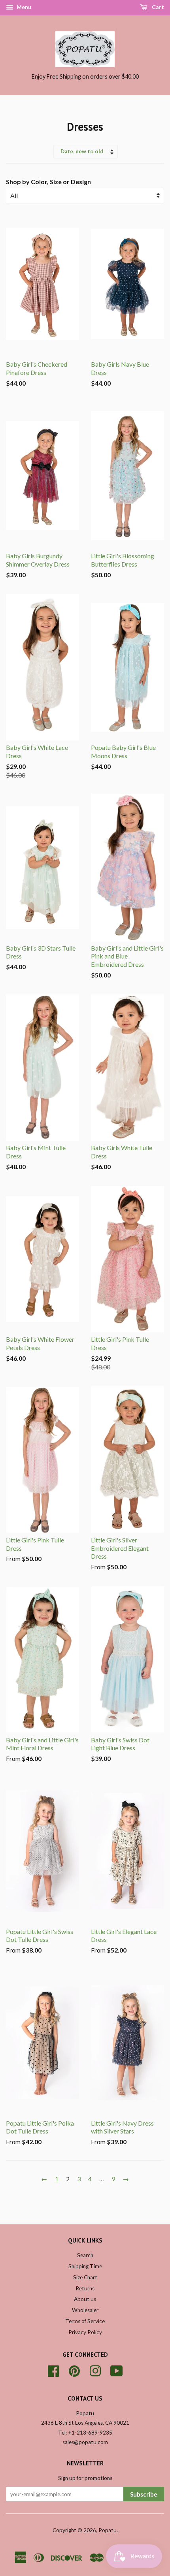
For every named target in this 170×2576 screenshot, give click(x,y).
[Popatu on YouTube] (117, 2370)
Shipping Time (85, 2266)
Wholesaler (85, 2310)
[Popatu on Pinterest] (74, 2370)
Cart (157, 7)
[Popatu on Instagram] (95, 2370)
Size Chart (85, 2277)
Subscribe (144, 2494)
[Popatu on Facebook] (53, 2370)
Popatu (108, 2530)
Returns (85, 2288)
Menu (23, 7)
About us (85, 2299)
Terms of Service (85, 2321)
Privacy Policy (85, 2332)
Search (85, 2255)
